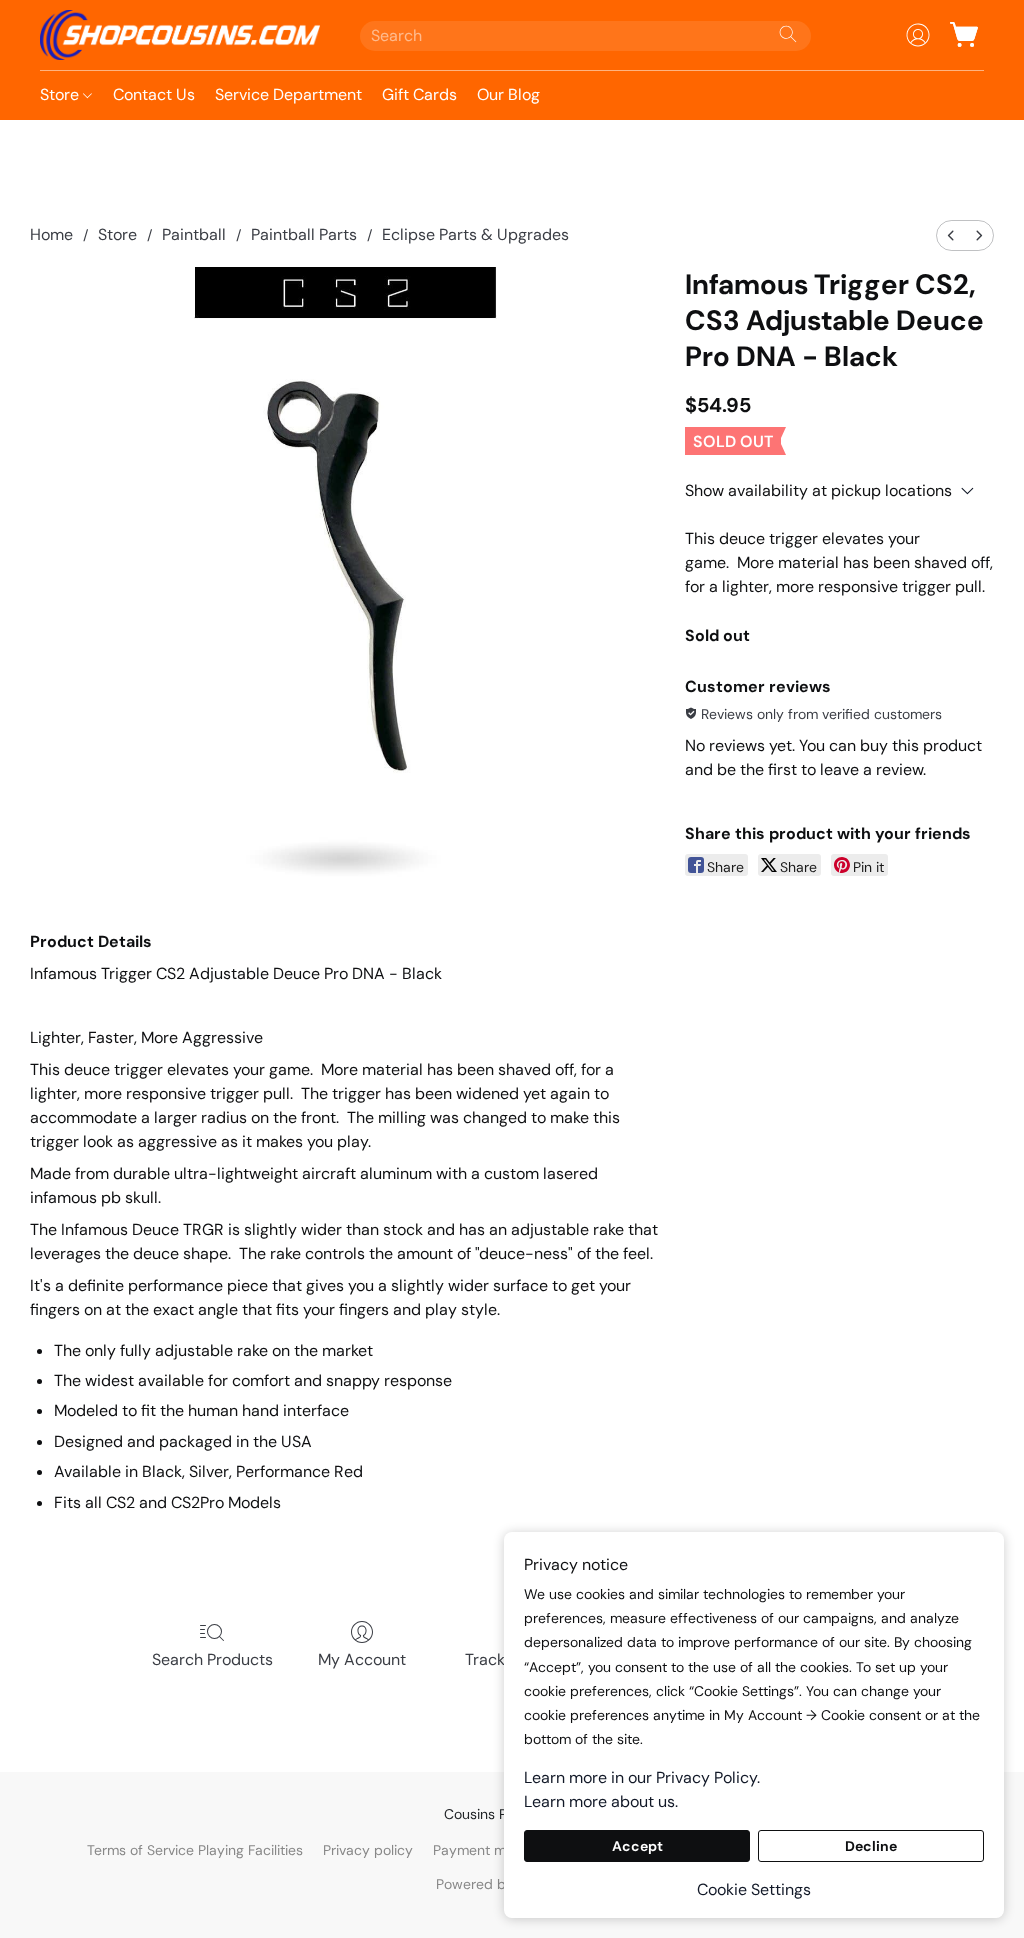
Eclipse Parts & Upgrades (475, 234)
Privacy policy (368, 1850)
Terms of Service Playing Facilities (195, 1850)
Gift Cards (419, 94)
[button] (180, 35)
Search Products (212, 1659)
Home (51, 234)
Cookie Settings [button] (754, 1889)
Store (61, 94)
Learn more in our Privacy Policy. (642, 1777)
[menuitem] (951, 235)
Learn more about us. (601, 1801)
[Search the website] (788, 34)
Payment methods (492, 1850)
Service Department (288, 94)
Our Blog (508, 94)
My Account (362, 1659)
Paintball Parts (304, 234)
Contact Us (154, 94)
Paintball (194, 234)
